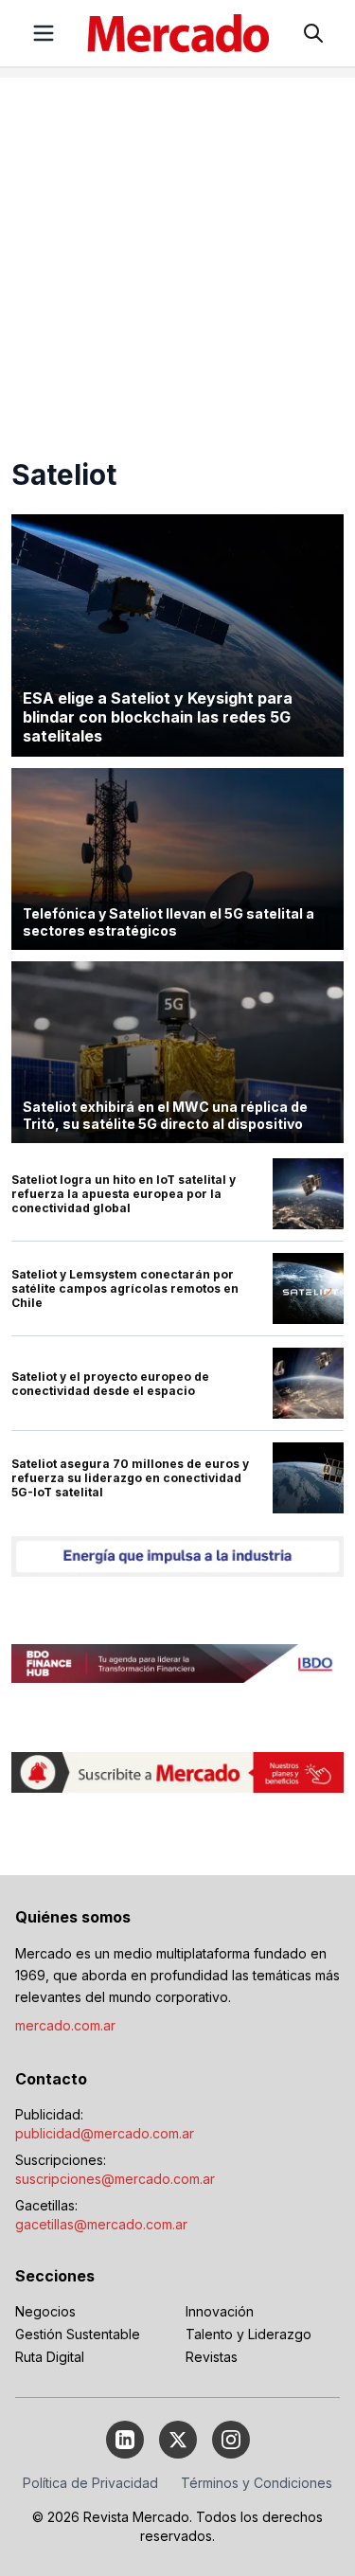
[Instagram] (231, 2440)
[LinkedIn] (125, 2440)
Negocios (45, 2311)
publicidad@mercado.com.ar (105, 2133)
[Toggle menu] (44, 33)
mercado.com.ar (65, 2025)
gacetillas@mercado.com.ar (101, 2224)
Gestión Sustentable (78, 2334)
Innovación (220, 2311)
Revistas (212, 2357)
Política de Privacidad (90, 2483)
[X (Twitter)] (178, 2440)
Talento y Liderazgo (248, 2334)
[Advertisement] (177, 255)
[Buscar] (313, 33)
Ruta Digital (50, 2357)
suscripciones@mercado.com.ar (115, 2179)
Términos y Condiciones (257, 2483)
